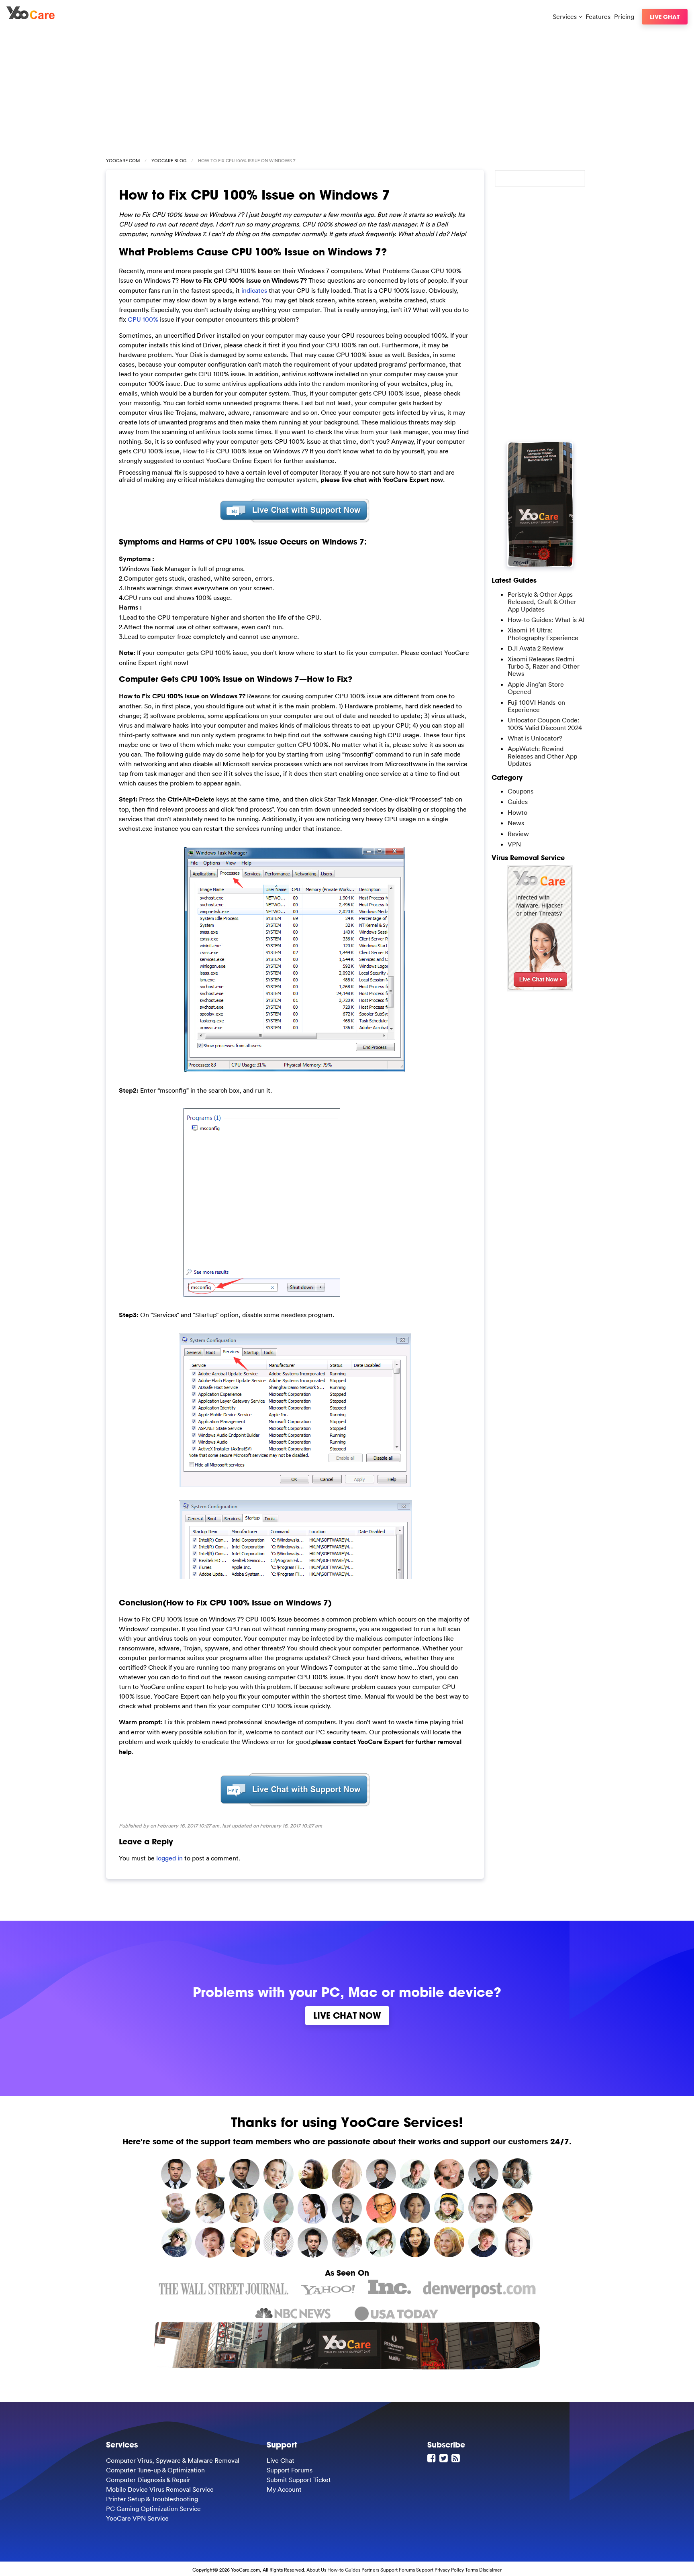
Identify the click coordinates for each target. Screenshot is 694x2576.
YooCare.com (123, 161)
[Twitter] (445, 2458)
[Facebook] (433, 2458)
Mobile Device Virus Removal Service (160, 2489)
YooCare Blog (169, 161)
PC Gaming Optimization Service (153, 2509)
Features (598, 16)
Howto (517, 812)
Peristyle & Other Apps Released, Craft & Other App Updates (542, 602)
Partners (370, 2570)
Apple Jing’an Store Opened (536, 688)
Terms (472, 2570)
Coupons (520, 791)
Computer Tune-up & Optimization (155, 2470)
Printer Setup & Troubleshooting (152, 2499)
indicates (254, 290)
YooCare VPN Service (137, 2518)
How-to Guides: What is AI (546, 620)
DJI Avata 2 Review (536, 648)
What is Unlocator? (535, 738)
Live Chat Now (347, 2015)
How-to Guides (344, 2570)
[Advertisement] (347, 89)
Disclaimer (490, 2570)
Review (518, 834)
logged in (169, 1858)
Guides (518, 802)
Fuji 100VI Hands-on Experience (536, 706)
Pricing (624, 16)
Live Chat (665, 17)
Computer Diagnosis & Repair (148, 2480)
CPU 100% (143, 319)
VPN (514, 844)
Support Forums (290, 2470)
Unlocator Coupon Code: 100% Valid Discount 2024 (545, 724)
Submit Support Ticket (299, 2480)
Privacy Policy (449, 2570)
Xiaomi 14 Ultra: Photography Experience (543, 634)
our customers (520, 2141)
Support (425, 2570)
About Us (316, 2570)
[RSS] (457, 2458)
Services (565, 16)
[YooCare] (31, 17)
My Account (284, 2489)
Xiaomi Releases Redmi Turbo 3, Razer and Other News (544, 666)
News (516, 823)
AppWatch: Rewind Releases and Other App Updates (542, 756)
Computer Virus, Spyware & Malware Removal (173, 2460)
